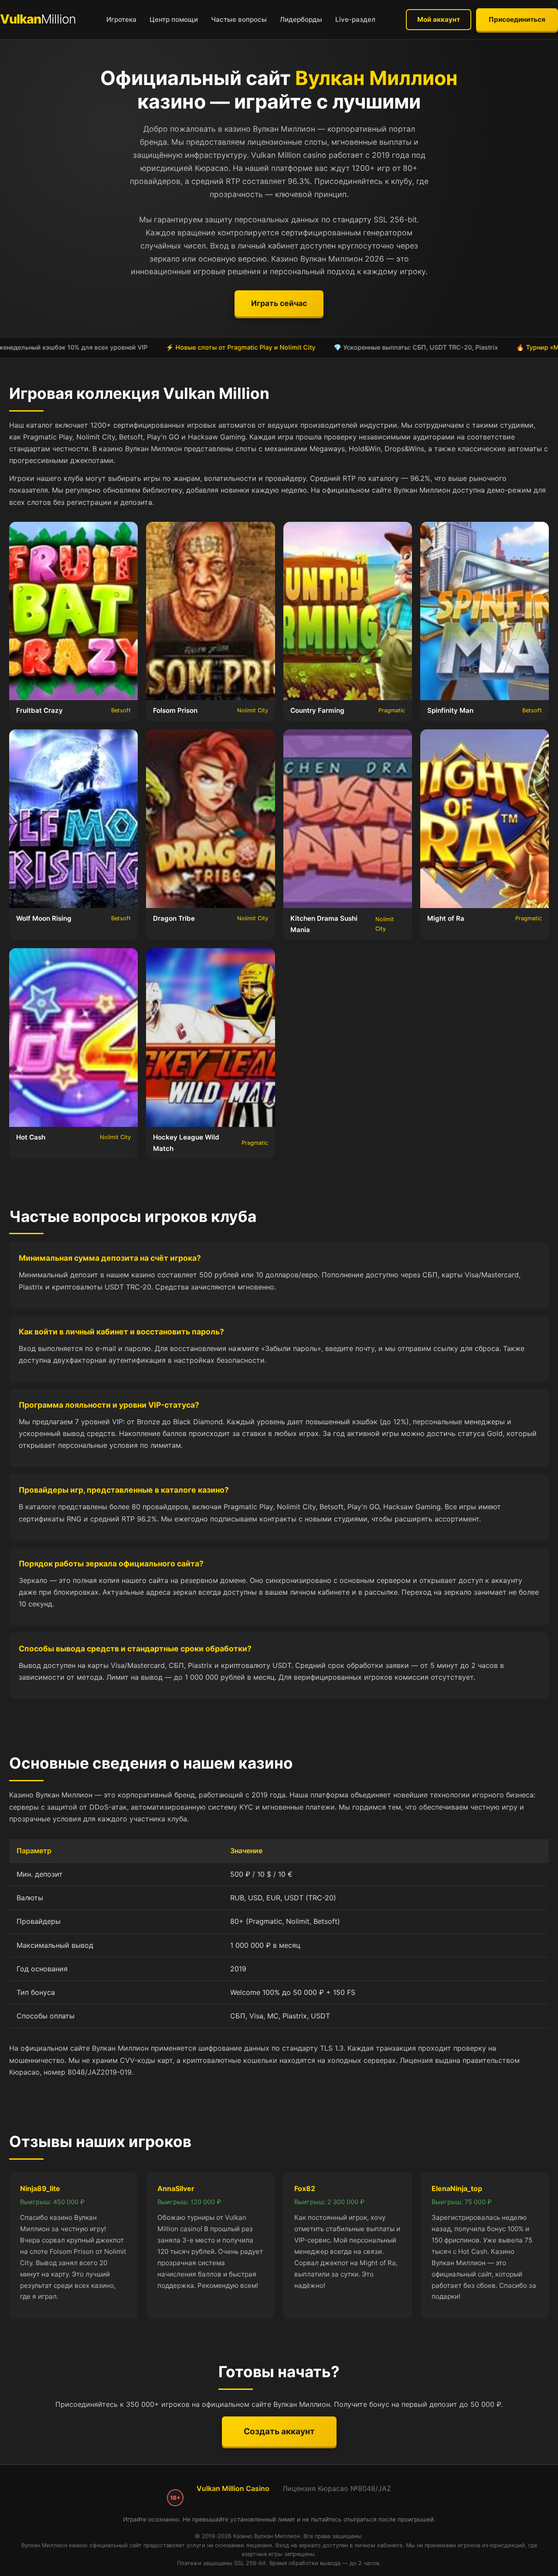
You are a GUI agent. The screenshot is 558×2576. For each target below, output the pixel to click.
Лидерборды (301, 19)
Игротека (121, 19)
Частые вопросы (239, 19)
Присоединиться (517, 19)
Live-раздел (355, 19)
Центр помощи (174, 19)
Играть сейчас (279, 303)
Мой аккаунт (439, 19)
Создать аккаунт (279, 2431)
